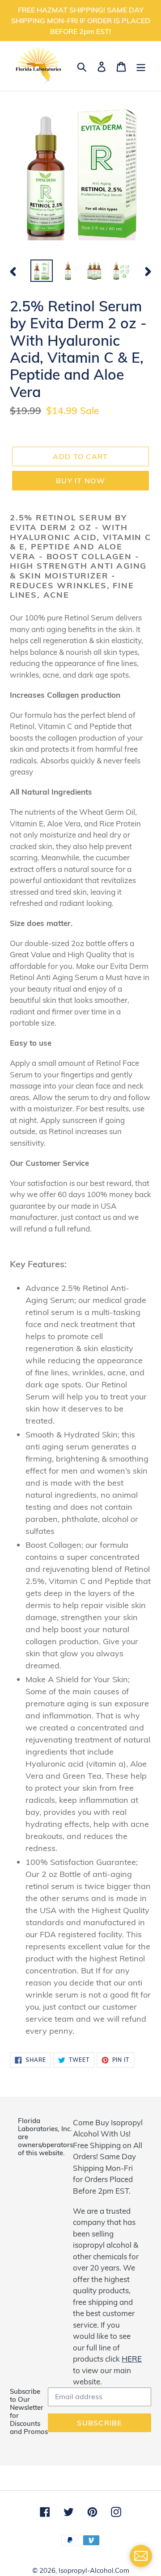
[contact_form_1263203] (141, 2556)
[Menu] (141, 66)
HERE (132, 2359)
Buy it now (80, 481)
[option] (41, 271)
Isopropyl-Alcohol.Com (94, 2570)
